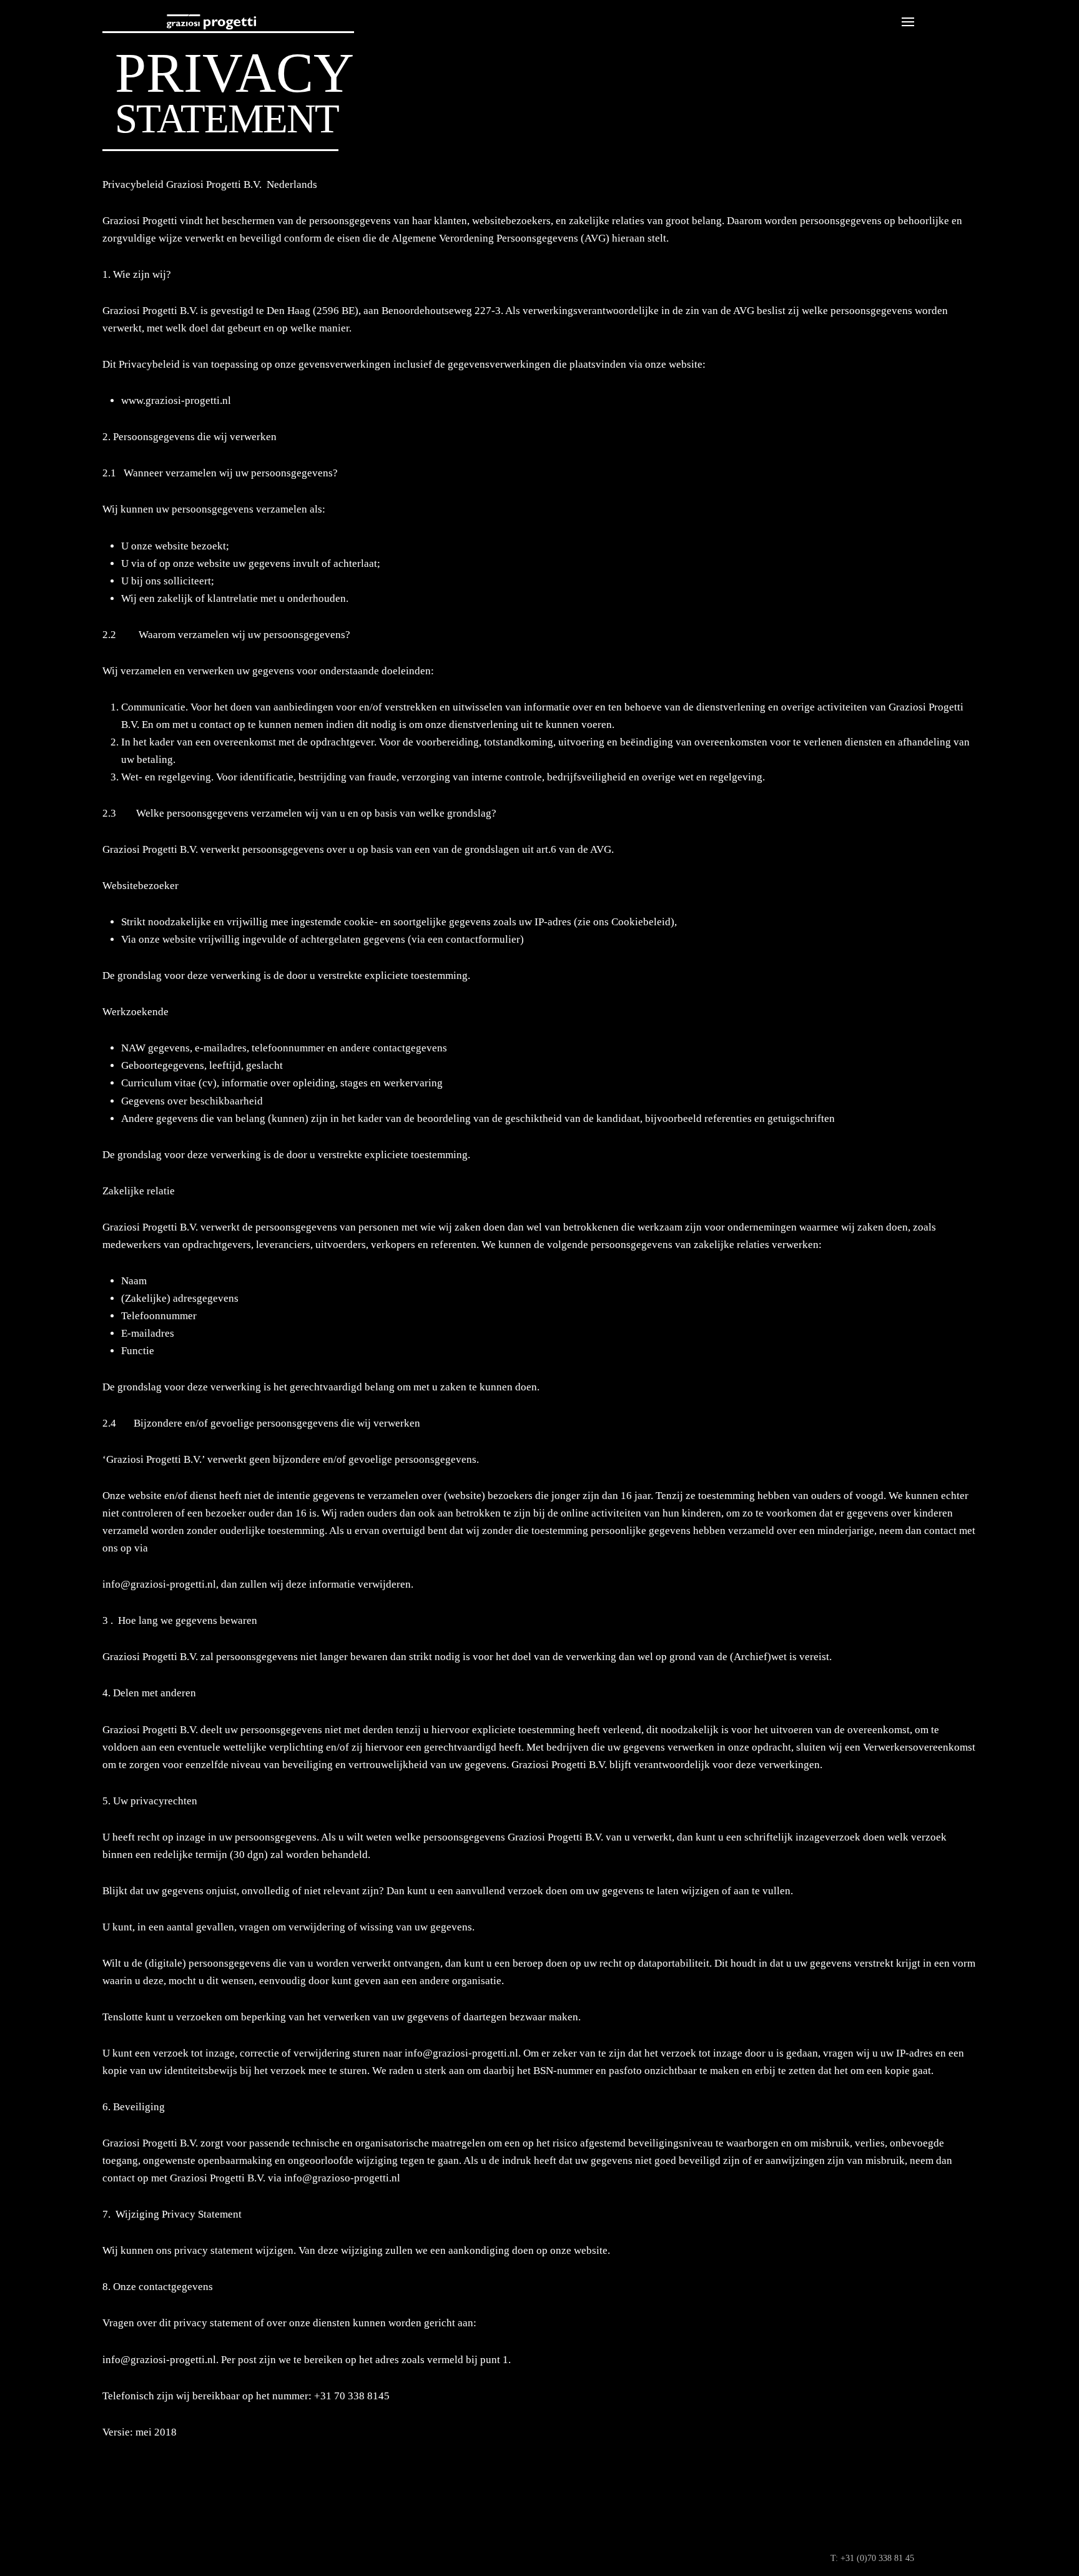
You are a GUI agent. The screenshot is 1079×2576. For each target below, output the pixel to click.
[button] (908, 22)
